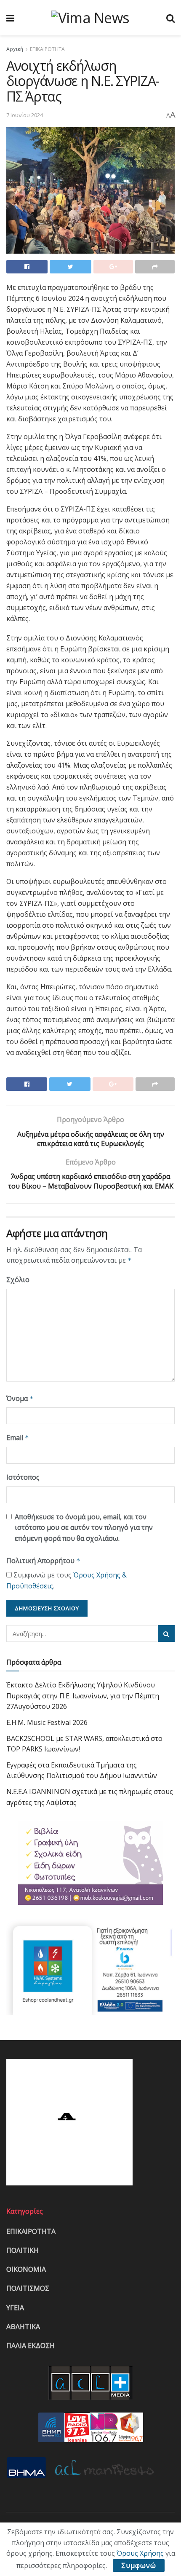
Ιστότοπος (23, 1477)
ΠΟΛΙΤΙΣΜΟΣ (28, 2288)
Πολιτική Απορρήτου (43, 1561)
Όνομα (20, 1398)
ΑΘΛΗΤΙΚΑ (23, 2327)
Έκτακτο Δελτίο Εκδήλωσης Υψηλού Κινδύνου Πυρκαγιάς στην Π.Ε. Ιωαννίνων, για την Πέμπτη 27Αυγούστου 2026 (83, 1696)
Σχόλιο (18, 1280)
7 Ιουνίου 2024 (25, 115)
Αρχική (15, 49)
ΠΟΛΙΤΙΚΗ (23, 2250)
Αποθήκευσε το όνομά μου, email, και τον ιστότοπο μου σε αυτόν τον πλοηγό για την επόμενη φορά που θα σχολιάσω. (84, 1528)
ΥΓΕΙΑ (15, 2308)
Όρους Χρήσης (140, 2553)
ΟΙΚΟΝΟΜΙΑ (26, 2269)
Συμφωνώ (139, 2565)
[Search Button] (166, 1633)
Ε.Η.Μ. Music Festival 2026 (47, 1722)
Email (18, 1438)
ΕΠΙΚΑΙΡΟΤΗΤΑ (47, 49)
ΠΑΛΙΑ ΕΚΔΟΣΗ (31, 2346)
